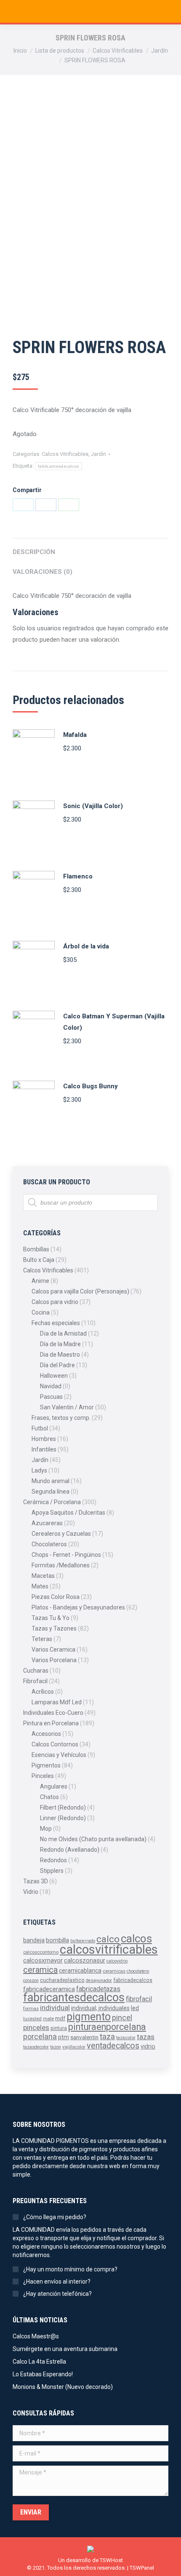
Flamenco (78, 876)
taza (107, 2037)
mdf (60, 2018)
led (135, 2008)
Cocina (41, 1312)
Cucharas (36, 1671)
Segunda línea (51, 1492)
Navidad (51, 1386)
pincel (122, 2018)
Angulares (54, 1786)
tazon (56, 2047)
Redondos (53, 1860)
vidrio (148, 2046)
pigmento (89, 2017)
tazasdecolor (36, 2047)
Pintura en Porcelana (51, 1723)
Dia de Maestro (60, 1355)
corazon (31, 1980)
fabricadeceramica (49, 1989)
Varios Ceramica (53, 1649)
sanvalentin (84, 2037)
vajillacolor (74, 2047)
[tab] (90, 548)
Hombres (44, 1439)
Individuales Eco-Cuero (53, 1713)
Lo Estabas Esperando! (43, 2374)
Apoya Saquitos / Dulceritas (68, 1513)
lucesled (32, 2019)
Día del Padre (57, 1365)
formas (31, 2008)
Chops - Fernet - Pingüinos (66, 1555)
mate (48, 2019)
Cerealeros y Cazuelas (61, 1534)
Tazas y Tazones (54, 1628)
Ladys (39, 1470)
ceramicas (114, 1971)
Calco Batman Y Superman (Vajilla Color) (114, 1022)
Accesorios (46, 1734)
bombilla (57, 1940)
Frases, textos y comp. (61, 1418)
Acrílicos (43, 1692)
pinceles (36, 2027)
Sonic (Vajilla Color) (93, 806)
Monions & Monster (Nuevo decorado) (63, 2387)
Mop (46, 1829)
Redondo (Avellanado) (70, 1850)
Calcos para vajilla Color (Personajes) (80, 1291)
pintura (59, 2028)
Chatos (49, 1797)
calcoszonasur (85, 1961)
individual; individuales (100, 2008)
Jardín (98, 454)
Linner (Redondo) (63, 1818)
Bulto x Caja (39, 1260)
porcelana (40, 2036)
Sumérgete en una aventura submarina (65, 2349)
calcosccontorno (41, 1952)
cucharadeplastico (62, 1980)
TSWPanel (142, 2568)
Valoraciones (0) (43, 572)
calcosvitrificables (109, 1949)
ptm (64, 2037)
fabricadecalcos (133, 1980)
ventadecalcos (113, 2046)
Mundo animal (51, 1481)
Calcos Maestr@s (36, 2336)
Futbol (40, 1428)
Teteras (42, 1639)
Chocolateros (49, 1544)
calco (108, 1939)
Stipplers (52, 1871)
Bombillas (36, 1249)
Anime (40, 1281)
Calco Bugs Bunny (90, 1086)
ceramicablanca (80, 1971)
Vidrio (31, 1892)
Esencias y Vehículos (59, 1755)
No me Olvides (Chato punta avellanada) (93, 1839)
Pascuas (51, 1397)
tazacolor (126, 2038)
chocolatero (138, 1971)
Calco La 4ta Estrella (39, 2362)
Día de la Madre (60, 1344)
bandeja (34, 1940)
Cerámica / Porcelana (52, 1502)
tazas (146, 2037)
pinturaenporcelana (107, 2027)
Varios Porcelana (54, 1660)
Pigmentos (46, 1765)
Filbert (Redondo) (63, 1807)
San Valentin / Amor (67, 1407)
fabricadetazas (98, 1989)
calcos (136, 1939)
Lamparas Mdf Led (57, 1702)
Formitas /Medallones (61, 1565)
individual (55, 2008)
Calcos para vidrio (55, 1302)
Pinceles (43, 1776)
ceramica (40, 1970)
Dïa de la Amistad (63, 1334)
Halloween (54, 1376)
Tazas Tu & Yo (51, 1618)
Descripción (34, 552)
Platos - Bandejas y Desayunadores (78, 1607)
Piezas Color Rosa (56, 1597)
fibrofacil (139, 1999)
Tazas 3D (36, 1881)
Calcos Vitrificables (65, 454)
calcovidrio (117, 1961)
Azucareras (47, 1523)
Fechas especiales (56, 1323)
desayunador (99, 1980)
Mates (40, 1586)
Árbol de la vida (86, 946)
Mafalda (75, 735)
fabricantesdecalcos (59, 466)
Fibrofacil (35, 1681)
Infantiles (44, 1449)
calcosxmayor (43, 1960)
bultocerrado (83, 1941)
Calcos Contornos (55, 1744)
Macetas (43, 1576)
